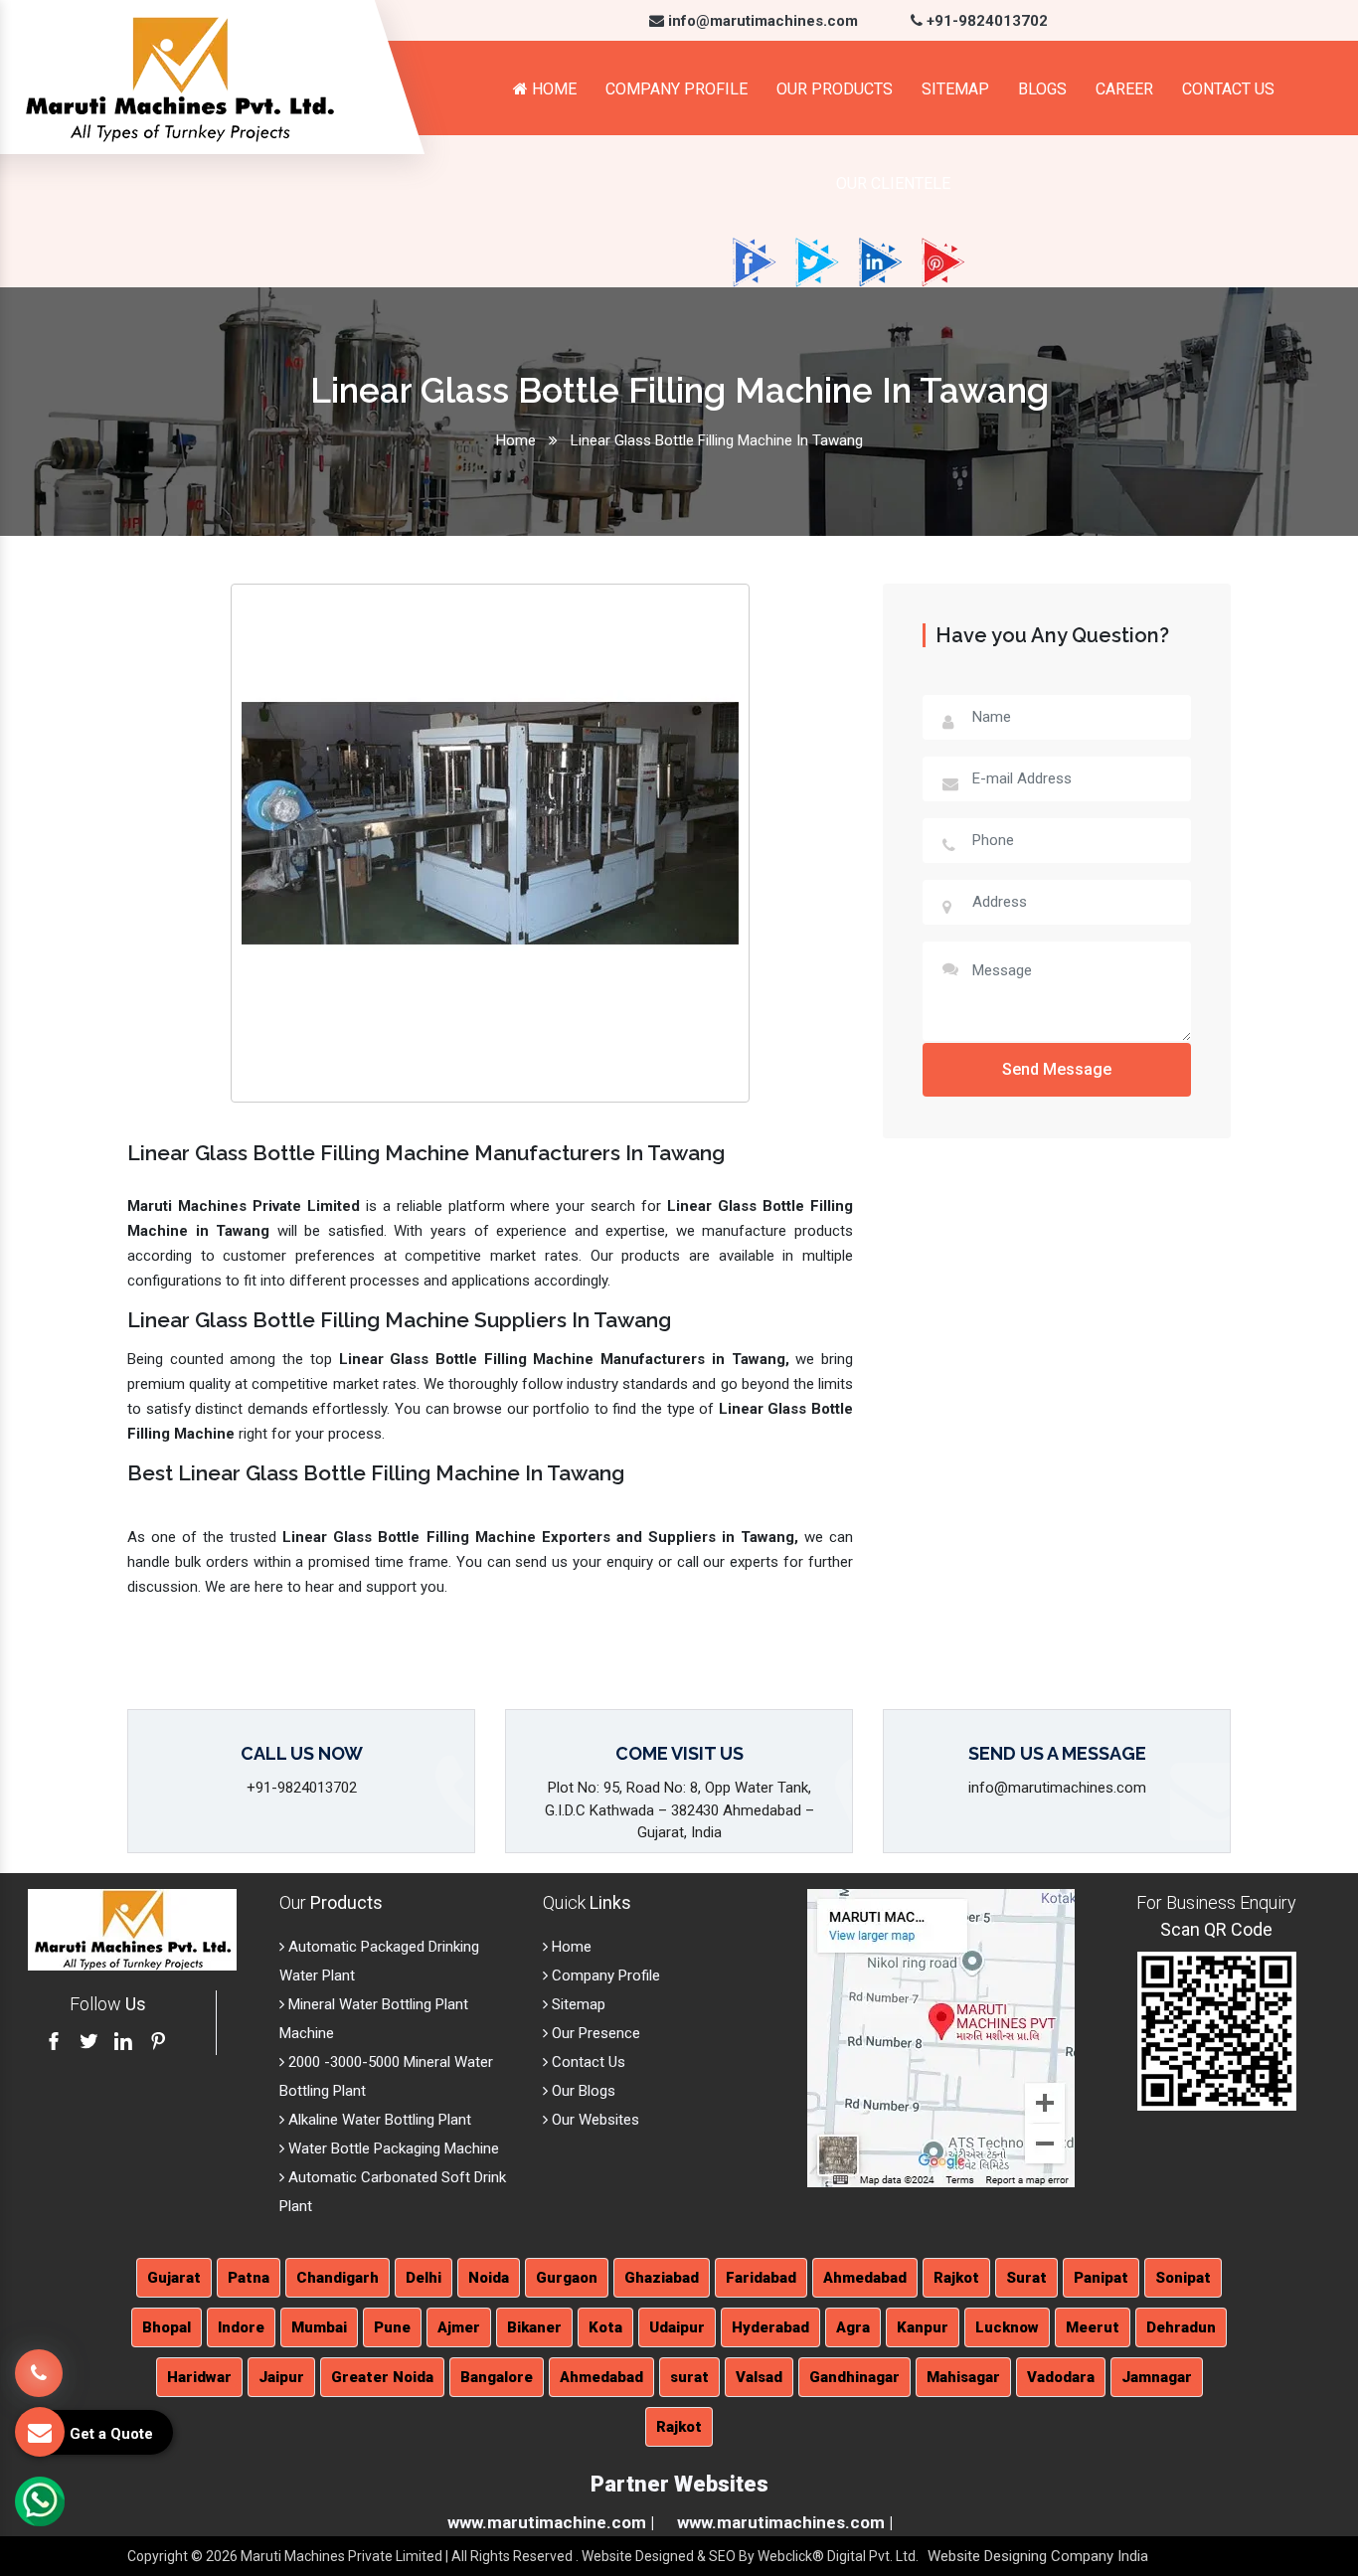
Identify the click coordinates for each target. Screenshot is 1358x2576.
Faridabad (761, 2278)
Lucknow (1007, 2327)
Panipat (1101, 2278)
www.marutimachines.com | (785, 2522)
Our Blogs (582, 2091)
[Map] (941, 2037)
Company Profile (677, 89)
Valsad (759, 2377)
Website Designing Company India (1038, 2556)
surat (689, 2377)
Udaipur (677, 2327)
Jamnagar (1157, 2377)
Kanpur (923, 2327)
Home (552, 89)
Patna (249, 2278)
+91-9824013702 (985, 21)
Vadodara (1061, 2377)
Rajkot (956, 2278)
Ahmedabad (865, 2278)
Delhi (424, 2278)
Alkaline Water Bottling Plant (378, 2120)
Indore (241, 2327)
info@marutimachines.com (761, 21)
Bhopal (167, 2327)
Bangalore (497, 2377)
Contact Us (1228, 89)
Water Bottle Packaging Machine (392, 2148)
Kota (605, 2327)
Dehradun (1181, 2327)
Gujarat (174, 2278)
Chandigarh (338, 2278)
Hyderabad (770, 2327)
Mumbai (319, 2327)
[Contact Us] (39, 2368)
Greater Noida (382, 2377)
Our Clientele (893, 183)
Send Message (1057, 1069)
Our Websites (594, 2120)
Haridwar (199, 2377)
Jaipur (281, 2377)
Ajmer (459, 2327)
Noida (489, 2278)
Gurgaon (567, 2278)
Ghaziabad (662, 2278)
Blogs (1042, 89)
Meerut (1093, 2327)
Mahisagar (963, 2377)
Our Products (835, 89)
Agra (853, 2327)
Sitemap (955, 89)
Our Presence (594, 2033)
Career (1124, 89)
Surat (1026, 2278)
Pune (392, 2327)
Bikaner (534, 2327)
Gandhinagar (854, 2377)
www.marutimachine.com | (551, 2522)
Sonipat (1183, 2278)
